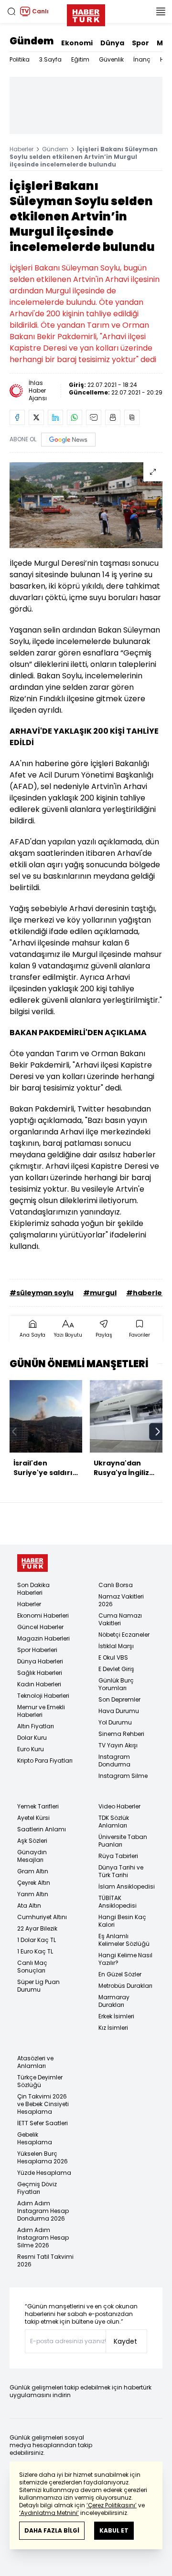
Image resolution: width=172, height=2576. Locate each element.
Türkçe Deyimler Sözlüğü (40, 2081)
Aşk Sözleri (32, 1841)
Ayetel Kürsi (33, 1818)
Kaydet (125, 2341)
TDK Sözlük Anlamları (114, 1822)
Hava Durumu (119, 1711)
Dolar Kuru (32, 1738)
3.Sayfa (50, 59)
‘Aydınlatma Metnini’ (49, 2513)
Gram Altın (33, 1871)
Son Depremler (119, 1699)
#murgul (100, 1293)
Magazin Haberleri (43, 1638)
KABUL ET (114, 2530)
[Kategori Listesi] (161, 11)
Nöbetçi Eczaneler (124, 1635)
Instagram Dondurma (114, 1761)
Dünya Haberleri (40, 1661)
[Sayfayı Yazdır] (113, 417)
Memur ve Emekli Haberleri (41, 1711)
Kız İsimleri (113, 2028)
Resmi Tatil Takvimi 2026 (45, 2260)
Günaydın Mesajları (32, 1856)
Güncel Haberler (40, 1627)
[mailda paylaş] (94, 417)
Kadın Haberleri (39, 1684)
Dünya (112, 43)
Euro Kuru (31, 1749)
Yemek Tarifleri (38, 1806)
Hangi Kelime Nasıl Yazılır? (125, 1959)
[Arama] (11, 11)
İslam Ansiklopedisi (127, 1886)
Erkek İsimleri (116, 2016)
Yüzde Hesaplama (44, 2173)
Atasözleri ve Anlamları (35, 2062)
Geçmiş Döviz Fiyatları (37, 2188)
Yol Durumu (115, 1722)
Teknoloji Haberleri (43, 1696)
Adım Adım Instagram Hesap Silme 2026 (43, 2238)
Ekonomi (77, 43)
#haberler (146, 1293)
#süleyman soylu (42, 1293)
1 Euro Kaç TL (35, 1951)
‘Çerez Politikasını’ (112, 2505)
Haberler (21, 149)
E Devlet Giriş (116, 1669)
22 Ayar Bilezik (37, 1928)
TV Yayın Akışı (118, 1745)
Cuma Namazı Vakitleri (120, 1619)
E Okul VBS (113, 1657)
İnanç (142, 59)
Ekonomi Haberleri (43, 1615)
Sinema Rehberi (121, 1734)
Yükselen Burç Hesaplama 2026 (43, 2157)
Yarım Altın (33, 1894)
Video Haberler (119, 1806)
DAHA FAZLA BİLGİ (52, 2530)
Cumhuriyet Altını (42, 1917)
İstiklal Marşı (116, 1646)
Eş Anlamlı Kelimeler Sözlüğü (124, 1940)
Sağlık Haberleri (40, 1673)
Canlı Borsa (116, 1585)
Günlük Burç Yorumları (116, 1684)
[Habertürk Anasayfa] (86, 13)
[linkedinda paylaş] (55, 417)
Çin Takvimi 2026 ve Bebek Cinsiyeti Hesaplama (43, 2104)
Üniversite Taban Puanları (123, 1841)
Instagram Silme (123, 1776)
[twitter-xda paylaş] (36, 417)
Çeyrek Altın (34, 1883)
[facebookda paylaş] (17, 417)
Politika (20, 59)
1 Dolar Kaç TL (37, 1940)
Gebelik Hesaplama (35, 2138)
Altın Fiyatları (36, 1726)
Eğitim (80, 59)
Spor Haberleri (37, 1650)
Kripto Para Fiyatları (45, 1761)
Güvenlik (111, 59)
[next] (158, 1432)
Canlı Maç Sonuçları (32, 1967)
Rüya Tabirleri (118, 1856)
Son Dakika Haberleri (33, 1589)
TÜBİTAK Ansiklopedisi (118, 1902)
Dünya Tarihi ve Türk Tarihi (121, 1871)
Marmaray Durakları (114, 2001)
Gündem (32, 41)
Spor (140, 43)
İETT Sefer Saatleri (43, 2123)
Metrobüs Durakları (125, 1986)
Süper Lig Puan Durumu (38, 1986)
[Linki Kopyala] (132, 417)
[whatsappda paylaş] (75, 417)
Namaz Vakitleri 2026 (121, 1600)
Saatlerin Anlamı (42, 1829)
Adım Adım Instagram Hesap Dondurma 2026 (43, 2211)
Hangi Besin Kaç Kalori (122, 1921)
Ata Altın (29, 1906)
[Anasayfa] (32, 1563)
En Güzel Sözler (120, 1974)
